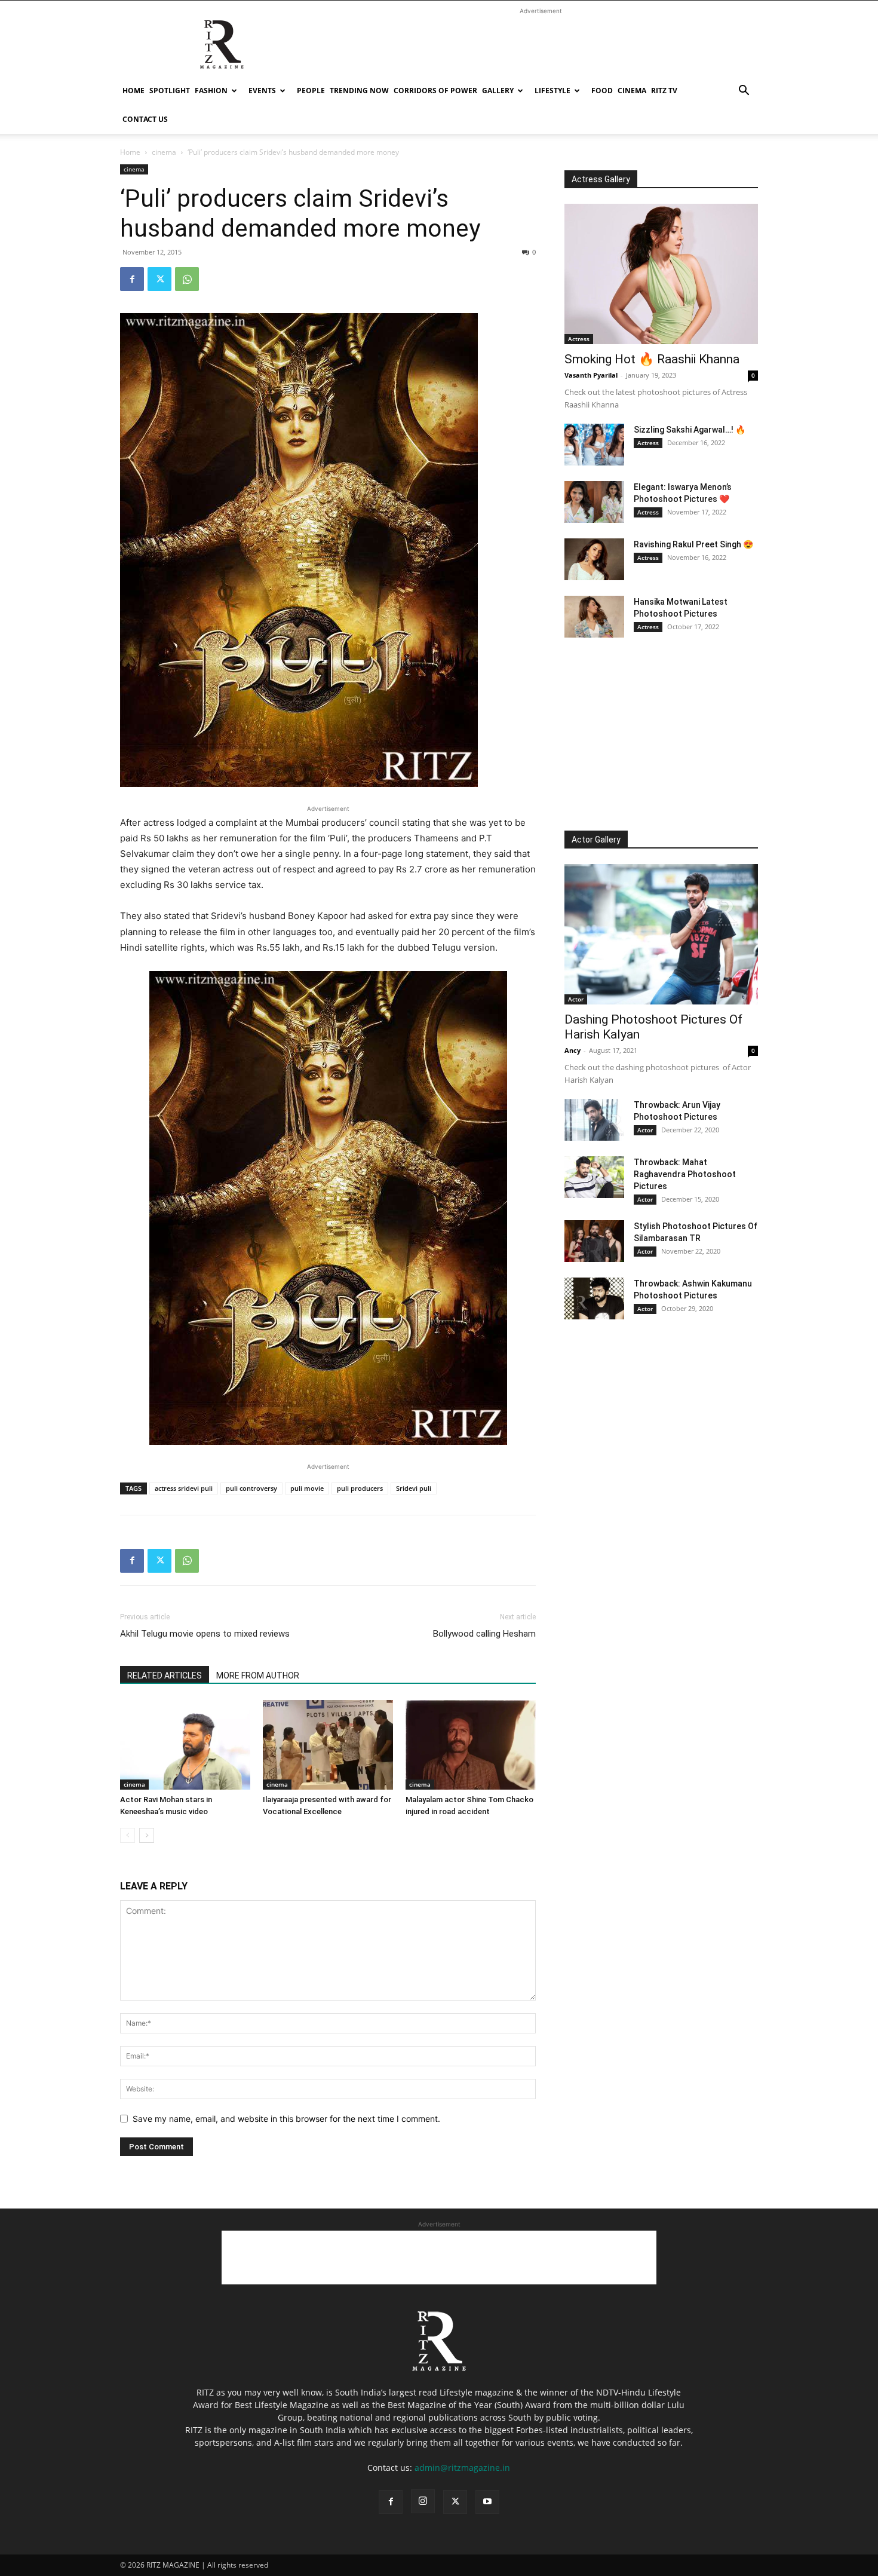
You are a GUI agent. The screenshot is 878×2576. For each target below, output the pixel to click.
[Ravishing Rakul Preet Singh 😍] (594, 559)
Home (133, 91)
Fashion (211, 91)
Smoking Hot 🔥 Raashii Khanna (652, 359)
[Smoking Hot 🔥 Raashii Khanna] (661, 274)
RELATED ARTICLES (165, 1676)
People (311, 91)
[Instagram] (423, 2501)
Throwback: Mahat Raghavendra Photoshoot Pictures (685, 1174)
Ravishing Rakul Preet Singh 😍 (693, 544)
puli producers (360, 1488)
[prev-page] (128, 1835)
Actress (579, 339)
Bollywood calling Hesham (484, 1634)
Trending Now (359, 91)
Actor (576, 999)
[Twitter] (159, 279)
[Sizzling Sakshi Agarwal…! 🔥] (594, 445)
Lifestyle (552, 91)
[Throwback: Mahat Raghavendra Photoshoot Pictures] (594, 1177)
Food (602, 91)
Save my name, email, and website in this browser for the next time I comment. (286, 2119)
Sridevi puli (414, 1488)
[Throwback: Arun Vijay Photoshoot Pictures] (594, 1120)
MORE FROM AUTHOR (258, 1676)
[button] (744, 92)
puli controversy (251, 1488)
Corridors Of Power (435, 91)
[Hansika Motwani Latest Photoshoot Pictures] (594, 617)
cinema (632, 91)
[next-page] (147, 1835)
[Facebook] (132, 279)
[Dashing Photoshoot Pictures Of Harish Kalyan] (661, 934)
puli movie (307, 1488)
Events (262, 91)
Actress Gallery (601, 179)
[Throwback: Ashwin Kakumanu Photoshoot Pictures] (594, 1298)
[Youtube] (487, 2502)
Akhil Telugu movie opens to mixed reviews (205, 1634)
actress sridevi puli (184, 1488)
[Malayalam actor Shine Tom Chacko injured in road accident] (471, 1745)
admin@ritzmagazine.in (462, 2468)
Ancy (572, 1050)
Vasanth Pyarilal (591, 375)
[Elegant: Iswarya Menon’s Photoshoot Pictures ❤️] (594, 502)
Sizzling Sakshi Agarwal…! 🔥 (690, 430)
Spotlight (170, 91)
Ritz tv (664, 91)
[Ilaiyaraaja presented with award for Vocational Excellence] (328, 1745)
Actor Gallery (596, 840)
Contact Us (145, 119)
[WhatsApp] (187, 279)
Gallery (498, 91)
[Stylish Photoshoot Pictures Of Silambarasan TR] (594, 1241)
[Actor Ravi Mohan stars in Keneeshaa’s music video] (185, 1745)
